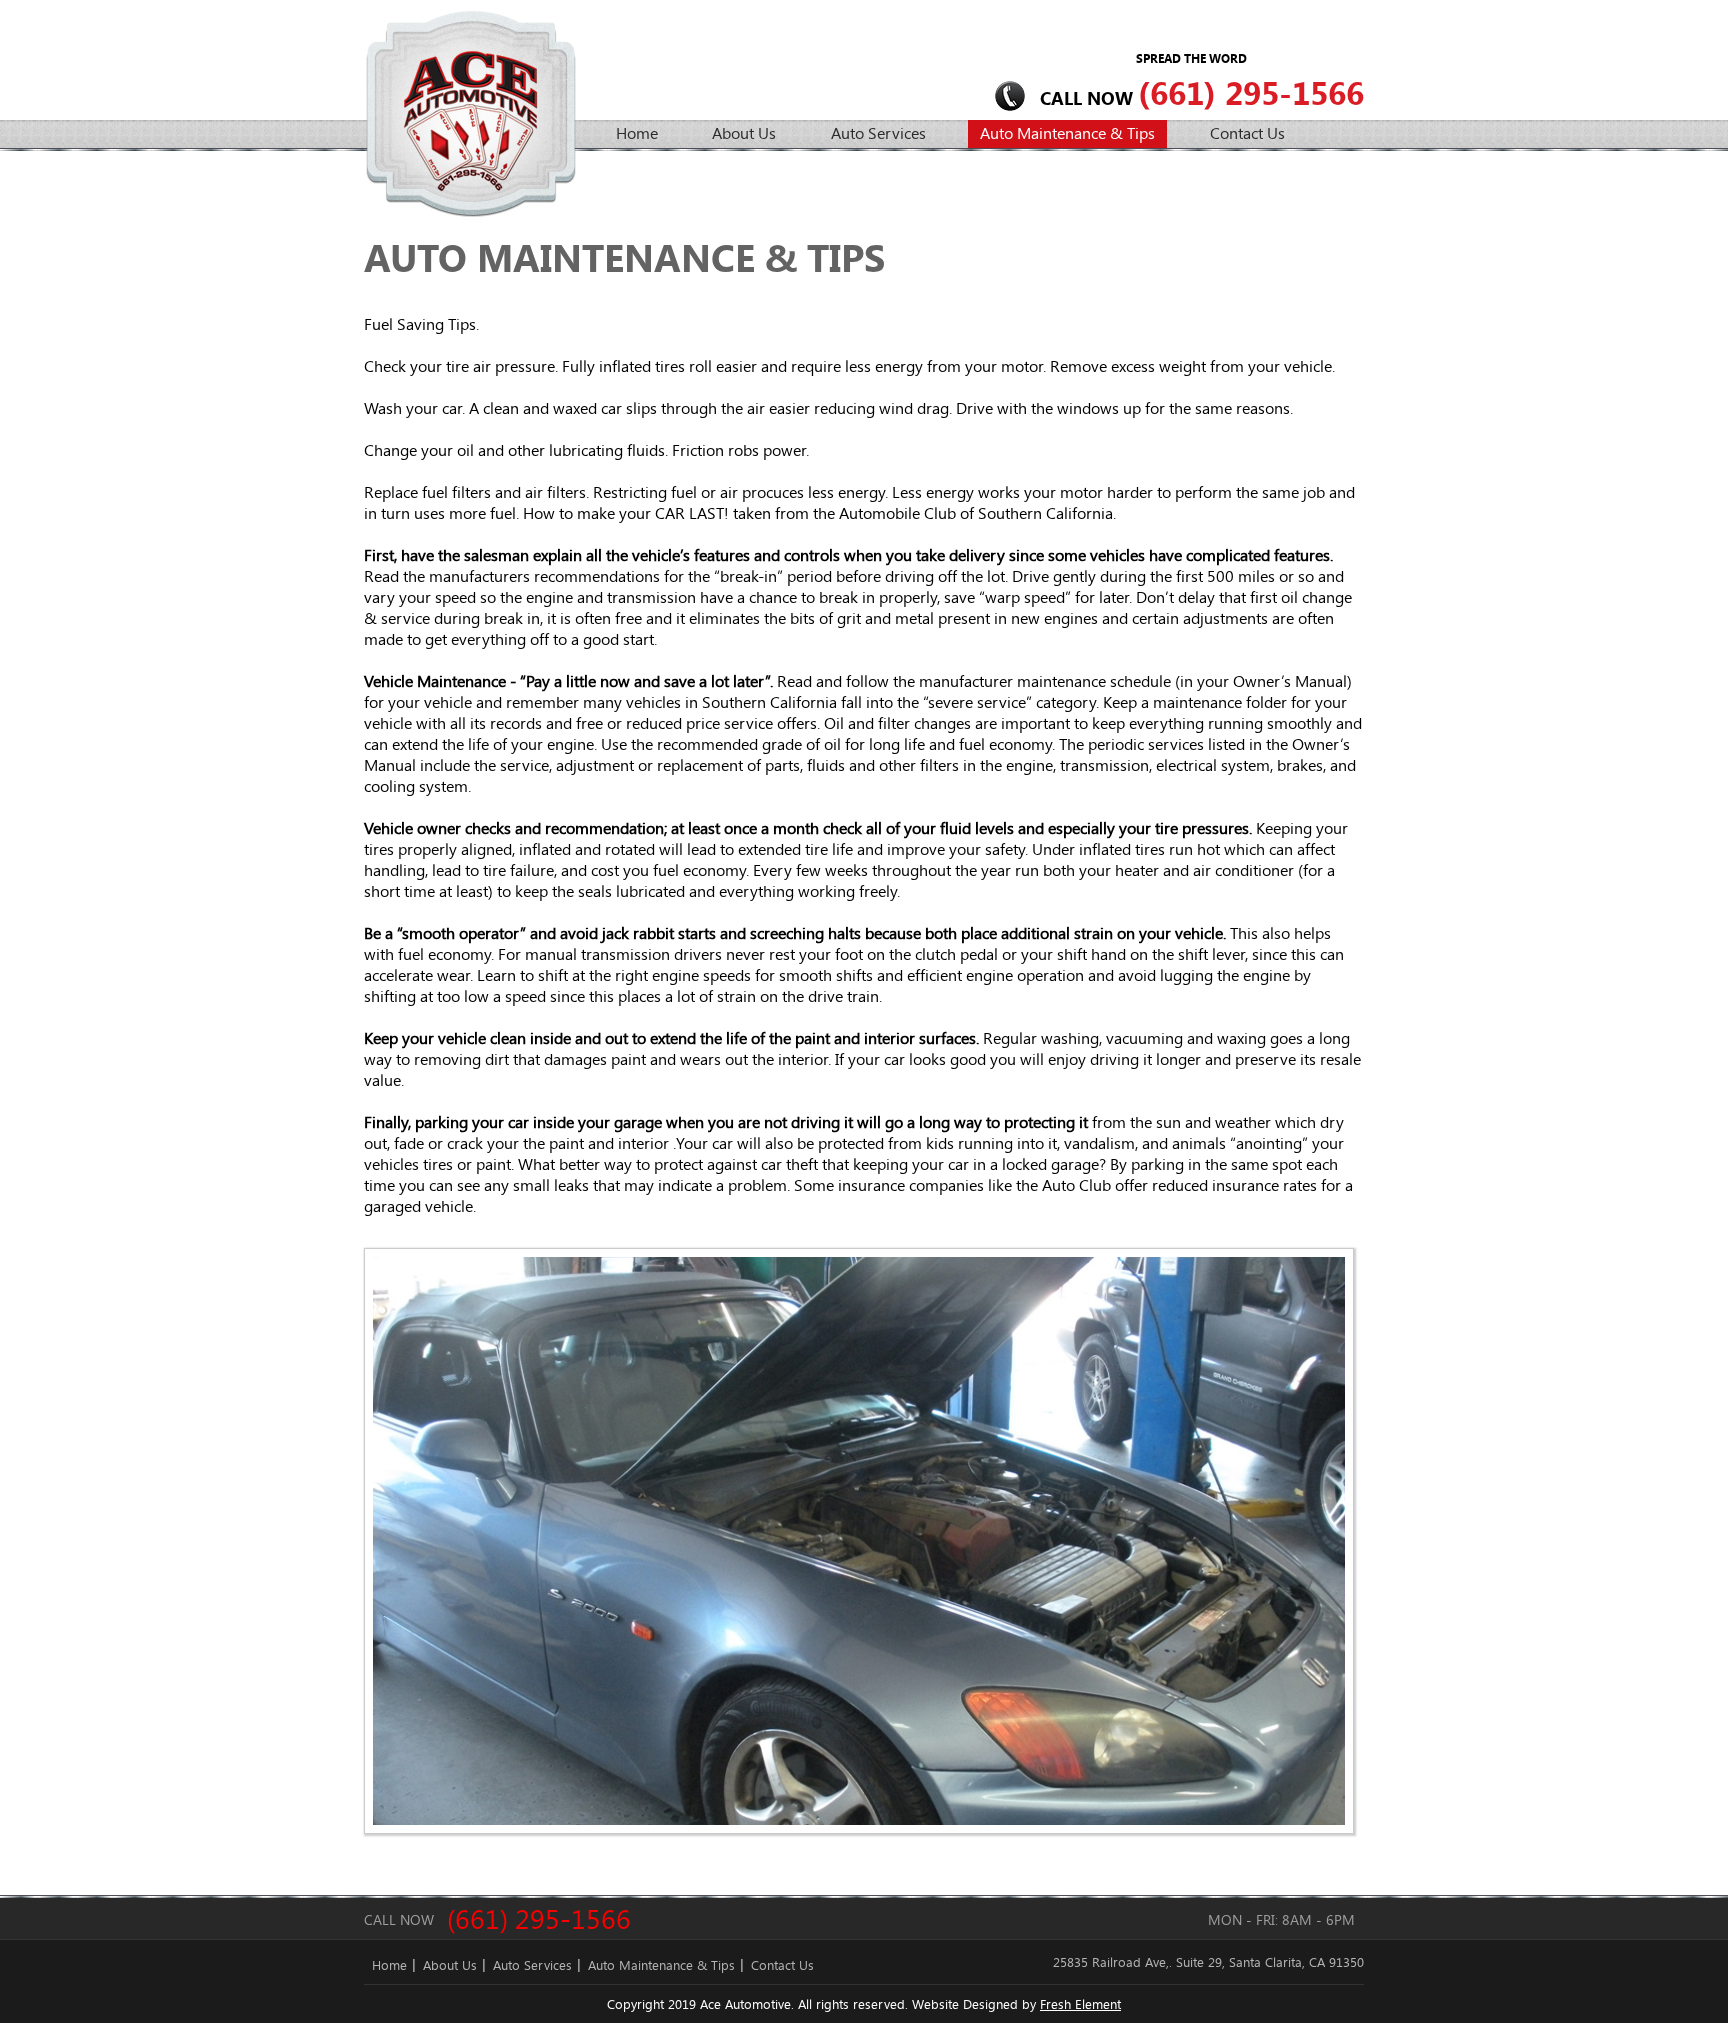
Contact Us (1247, 132)
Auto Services (878, 132)
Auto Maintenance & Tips (1067, 132)
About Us (744, 132)
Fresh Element (1080, 2004)
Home (637, 132)
